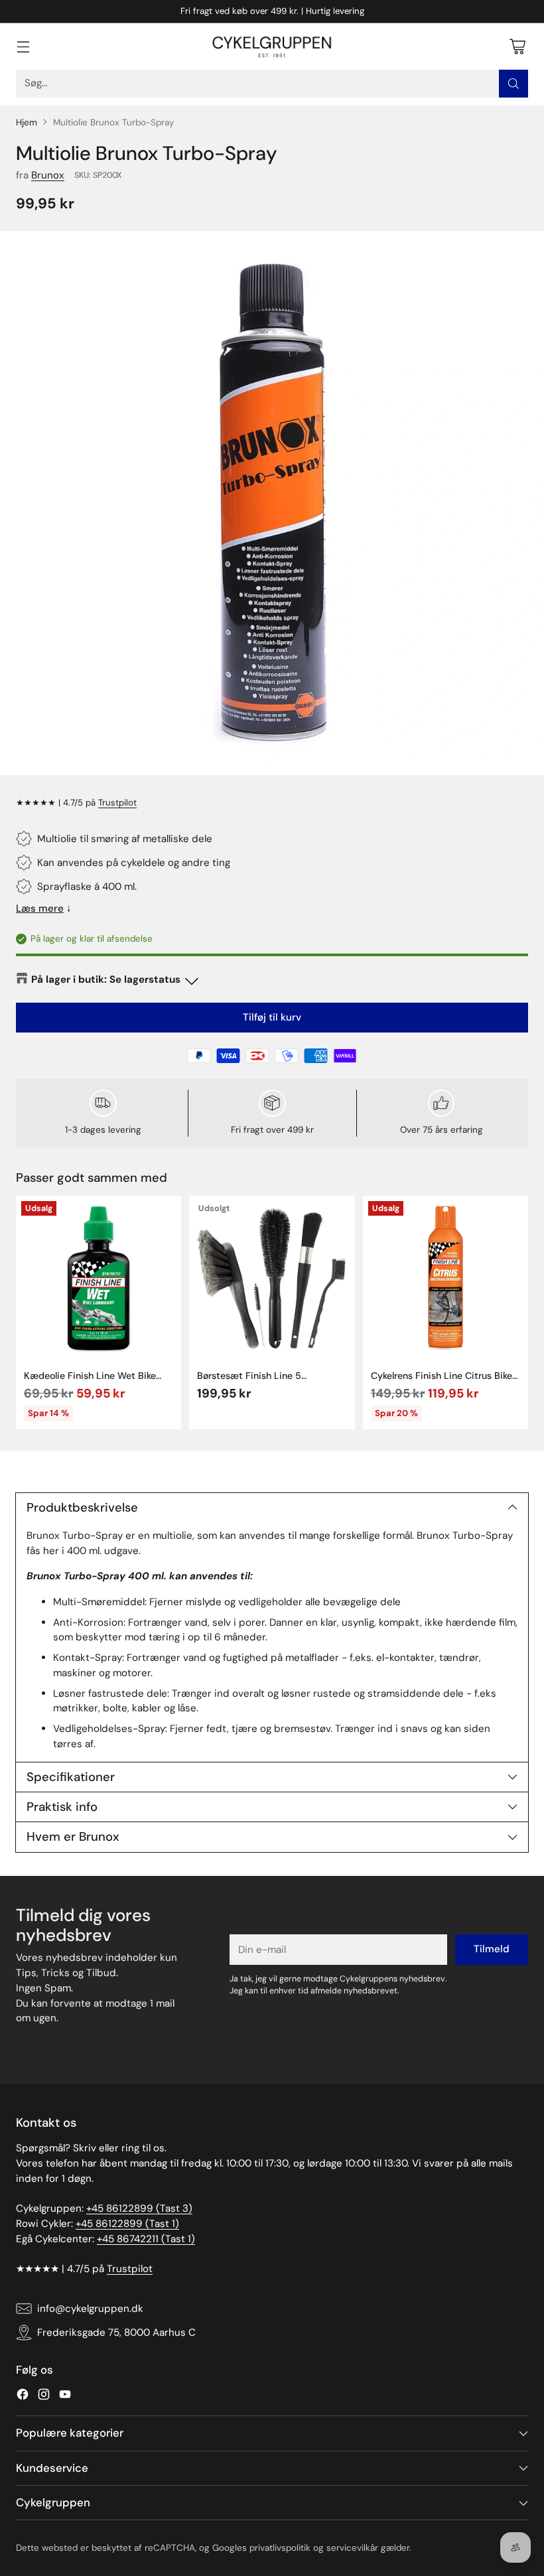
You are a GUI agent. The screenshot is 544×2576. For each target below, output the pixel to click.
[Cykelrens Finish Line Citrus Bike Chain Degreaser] (445, 1278)
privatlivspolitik (280, 2548)
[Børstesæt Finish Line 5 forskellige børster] (272, 1278)
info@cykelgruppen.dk (90, 2309)
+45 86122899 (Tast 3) (139, 2208)
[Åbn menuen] (23, 46)
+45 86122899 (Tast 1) (127, 2224)
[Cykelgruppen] (272, 46)
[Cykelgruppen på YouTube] (65, 2397)
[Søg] (513, 84)
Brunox (48, 175)
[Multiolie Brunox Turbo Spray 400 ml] (272, 503)
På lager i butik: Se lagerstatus (106, 979)
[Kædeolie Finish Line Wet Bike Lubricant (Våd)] (99, 1278)
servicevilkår (352, 2548)
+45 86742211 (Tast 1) (146, 2239)
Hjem (27, 122)
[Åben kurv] (517, 46)
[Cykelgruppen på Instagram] (44, 2397)
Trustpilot (117, 803)
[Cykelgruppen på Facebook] (23, 2397)
